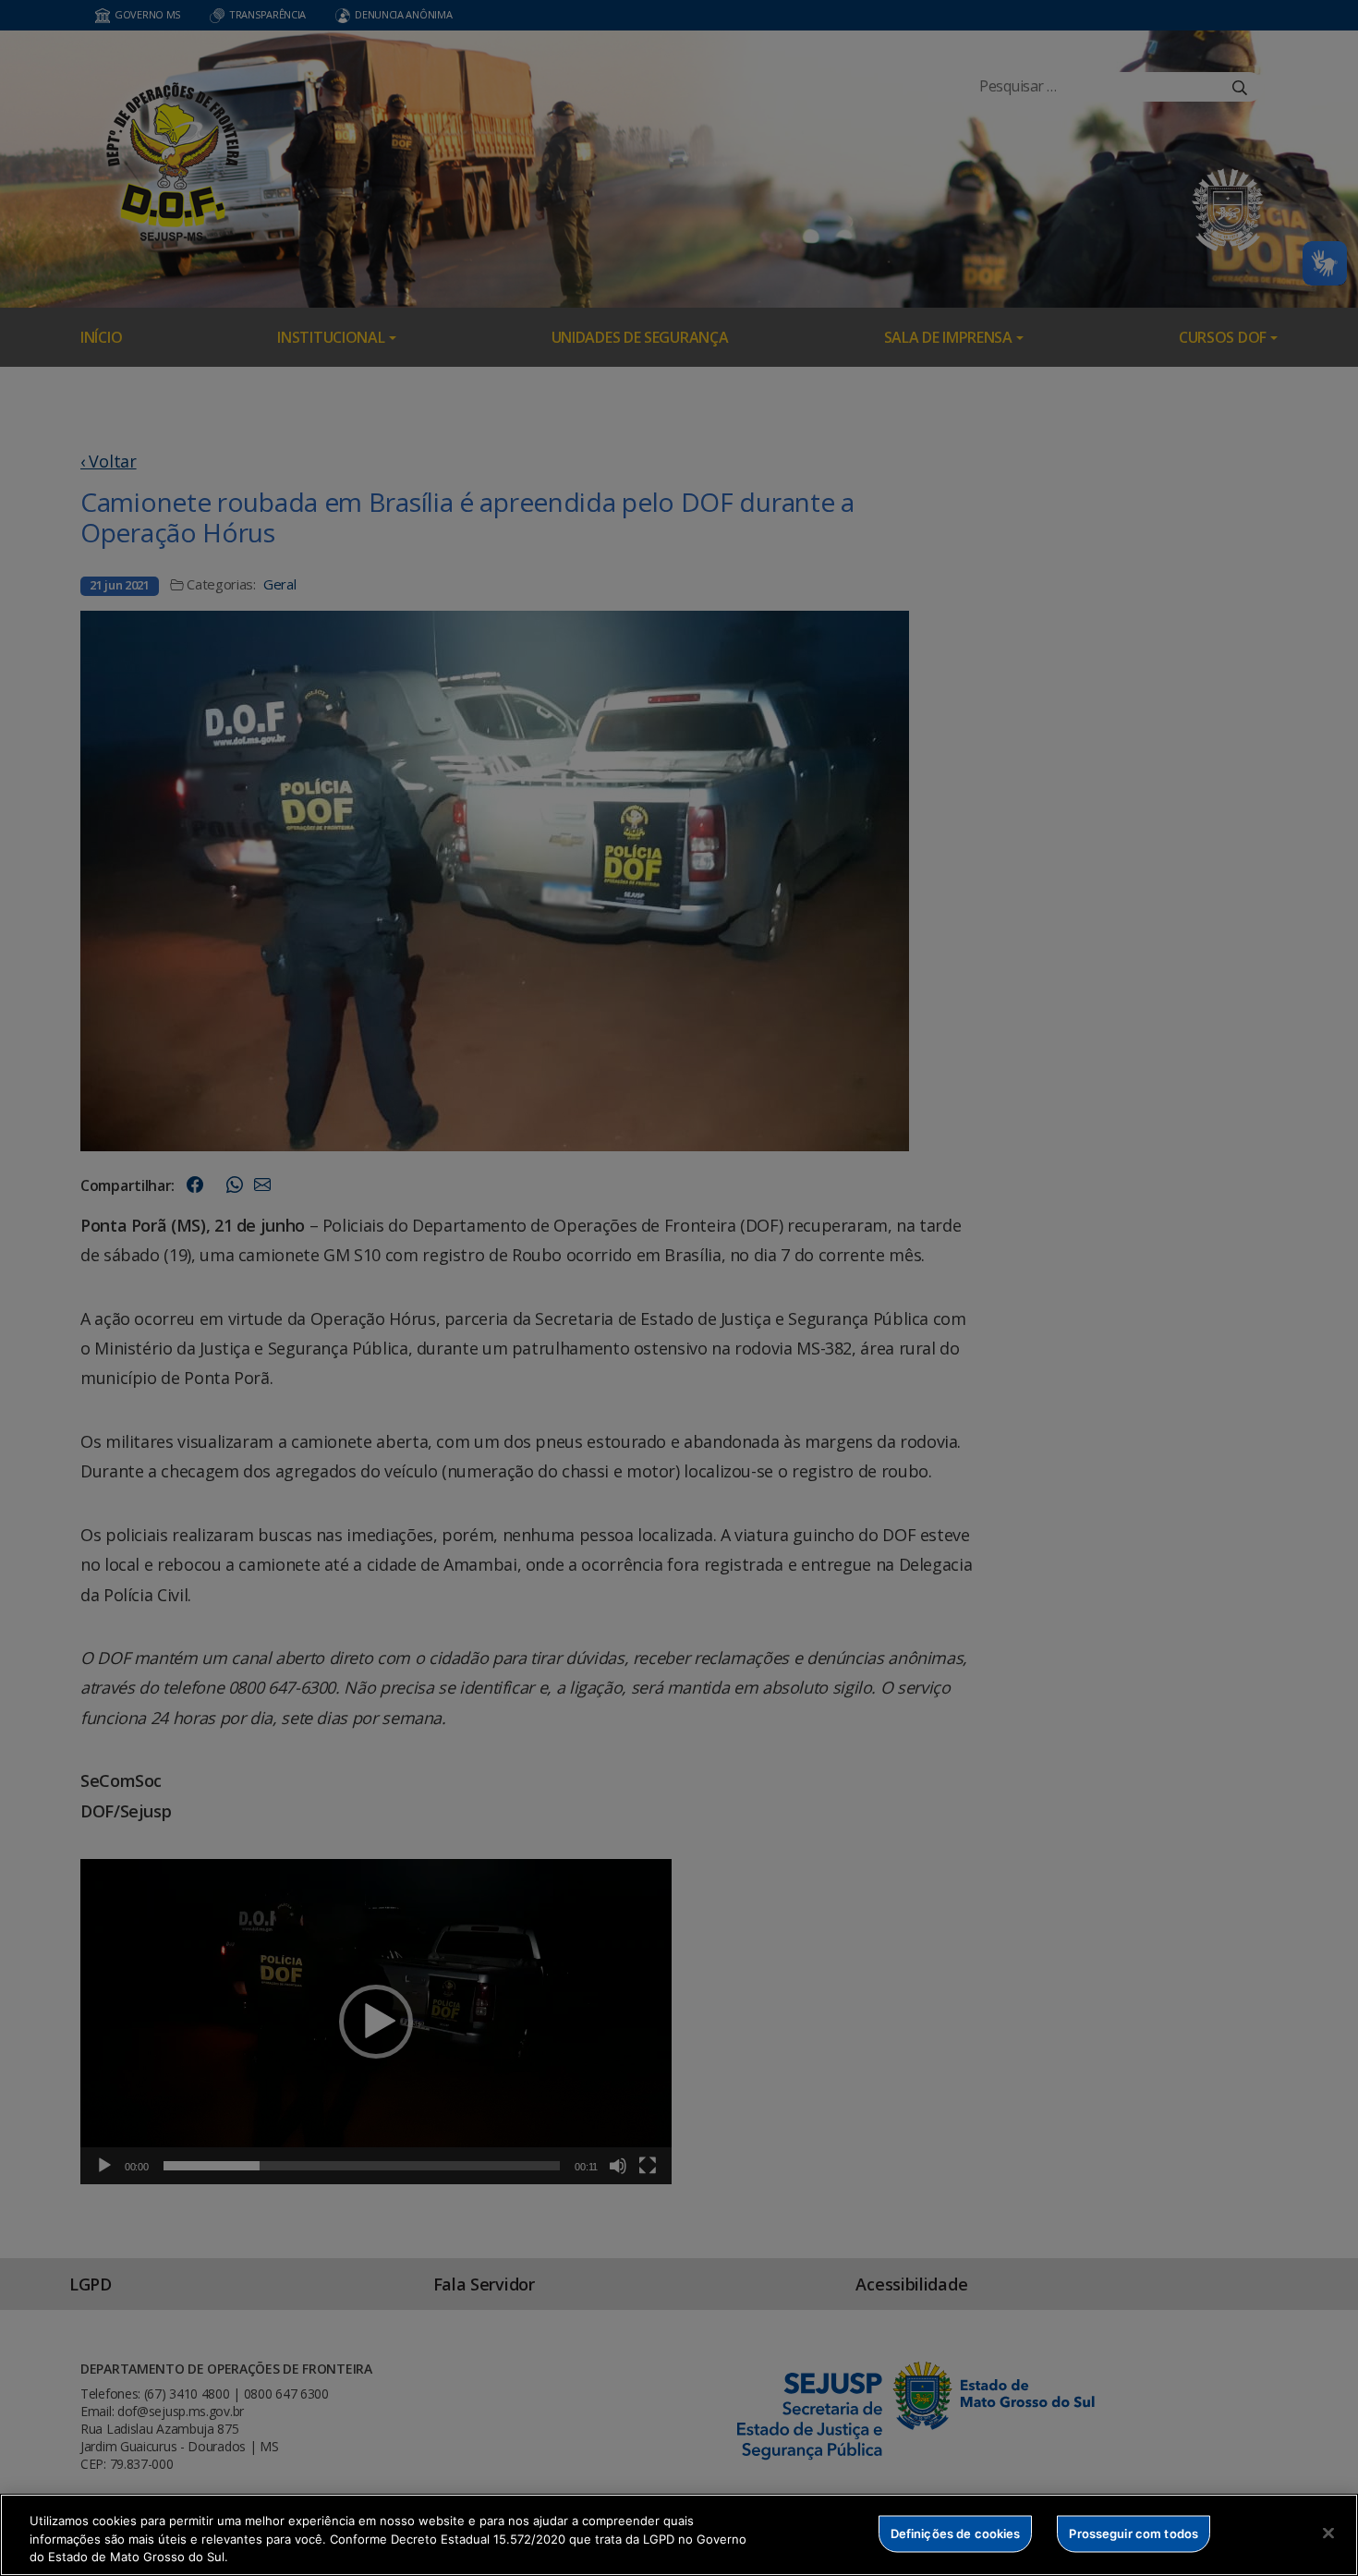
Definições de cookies (956, 2533)
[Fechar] (1328, 2533)
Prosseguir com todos (1134, 2533)
